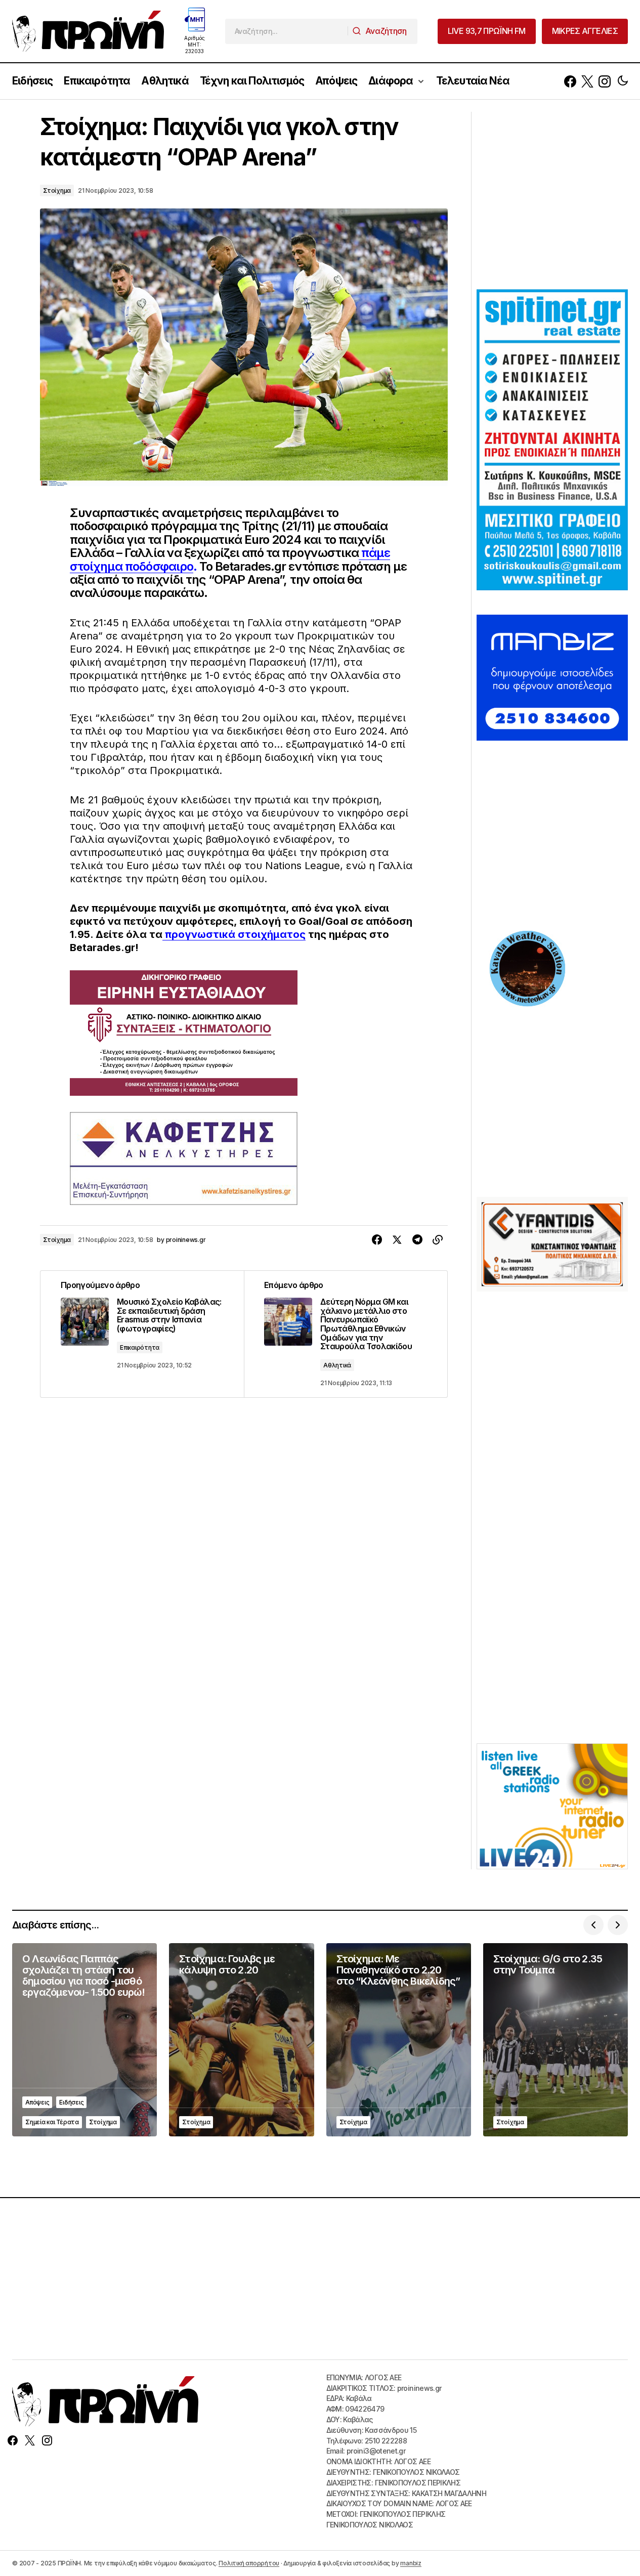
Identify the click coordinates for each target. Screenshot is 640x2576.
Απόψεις (37, 2102)
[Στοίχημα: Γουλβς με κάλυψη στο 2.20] (241, 2040)
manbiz (411, 2563)
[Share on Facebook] (377, 1240)
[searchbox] (287, 31)
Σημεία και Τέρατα (52, 2122)
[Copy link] (438, 1240)
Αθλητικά (337, 1365)
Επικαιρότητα (140, 1347)
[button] (623, 81)
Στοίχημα (57, 190)
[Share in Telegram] (417, 1240)
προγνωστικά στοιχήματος (234, 934)
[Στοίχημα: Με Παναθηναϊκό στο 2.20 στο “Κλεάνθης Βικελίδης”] (399, 2040)
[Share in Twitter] (397, 1240)
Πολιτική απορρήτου (249, 2563)
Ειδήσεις (71, 2102)
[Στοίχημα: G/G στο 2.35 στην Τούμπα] (556, 2040)
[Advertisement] (552, 199)
